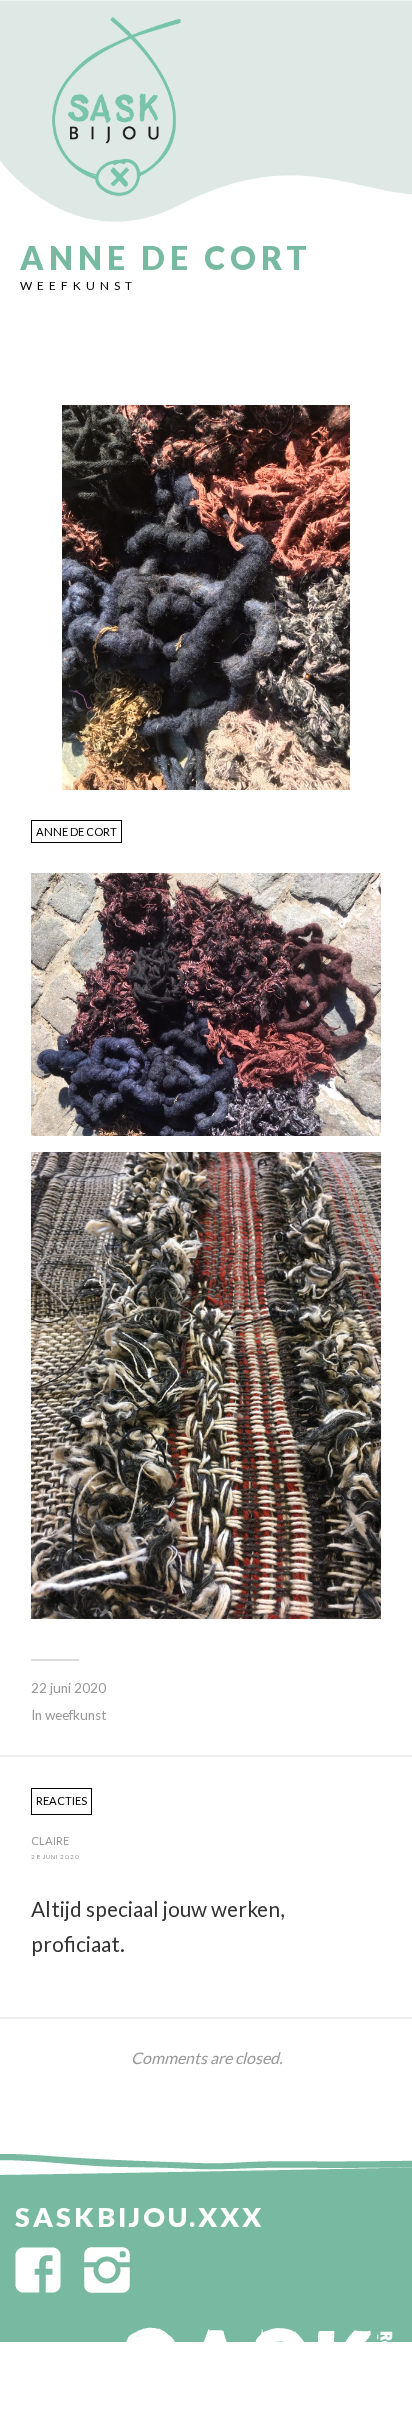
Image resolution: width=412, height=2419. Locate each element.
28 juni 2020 (55, 1856)
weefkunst (78, 285)
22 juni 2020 (68, 1688)
